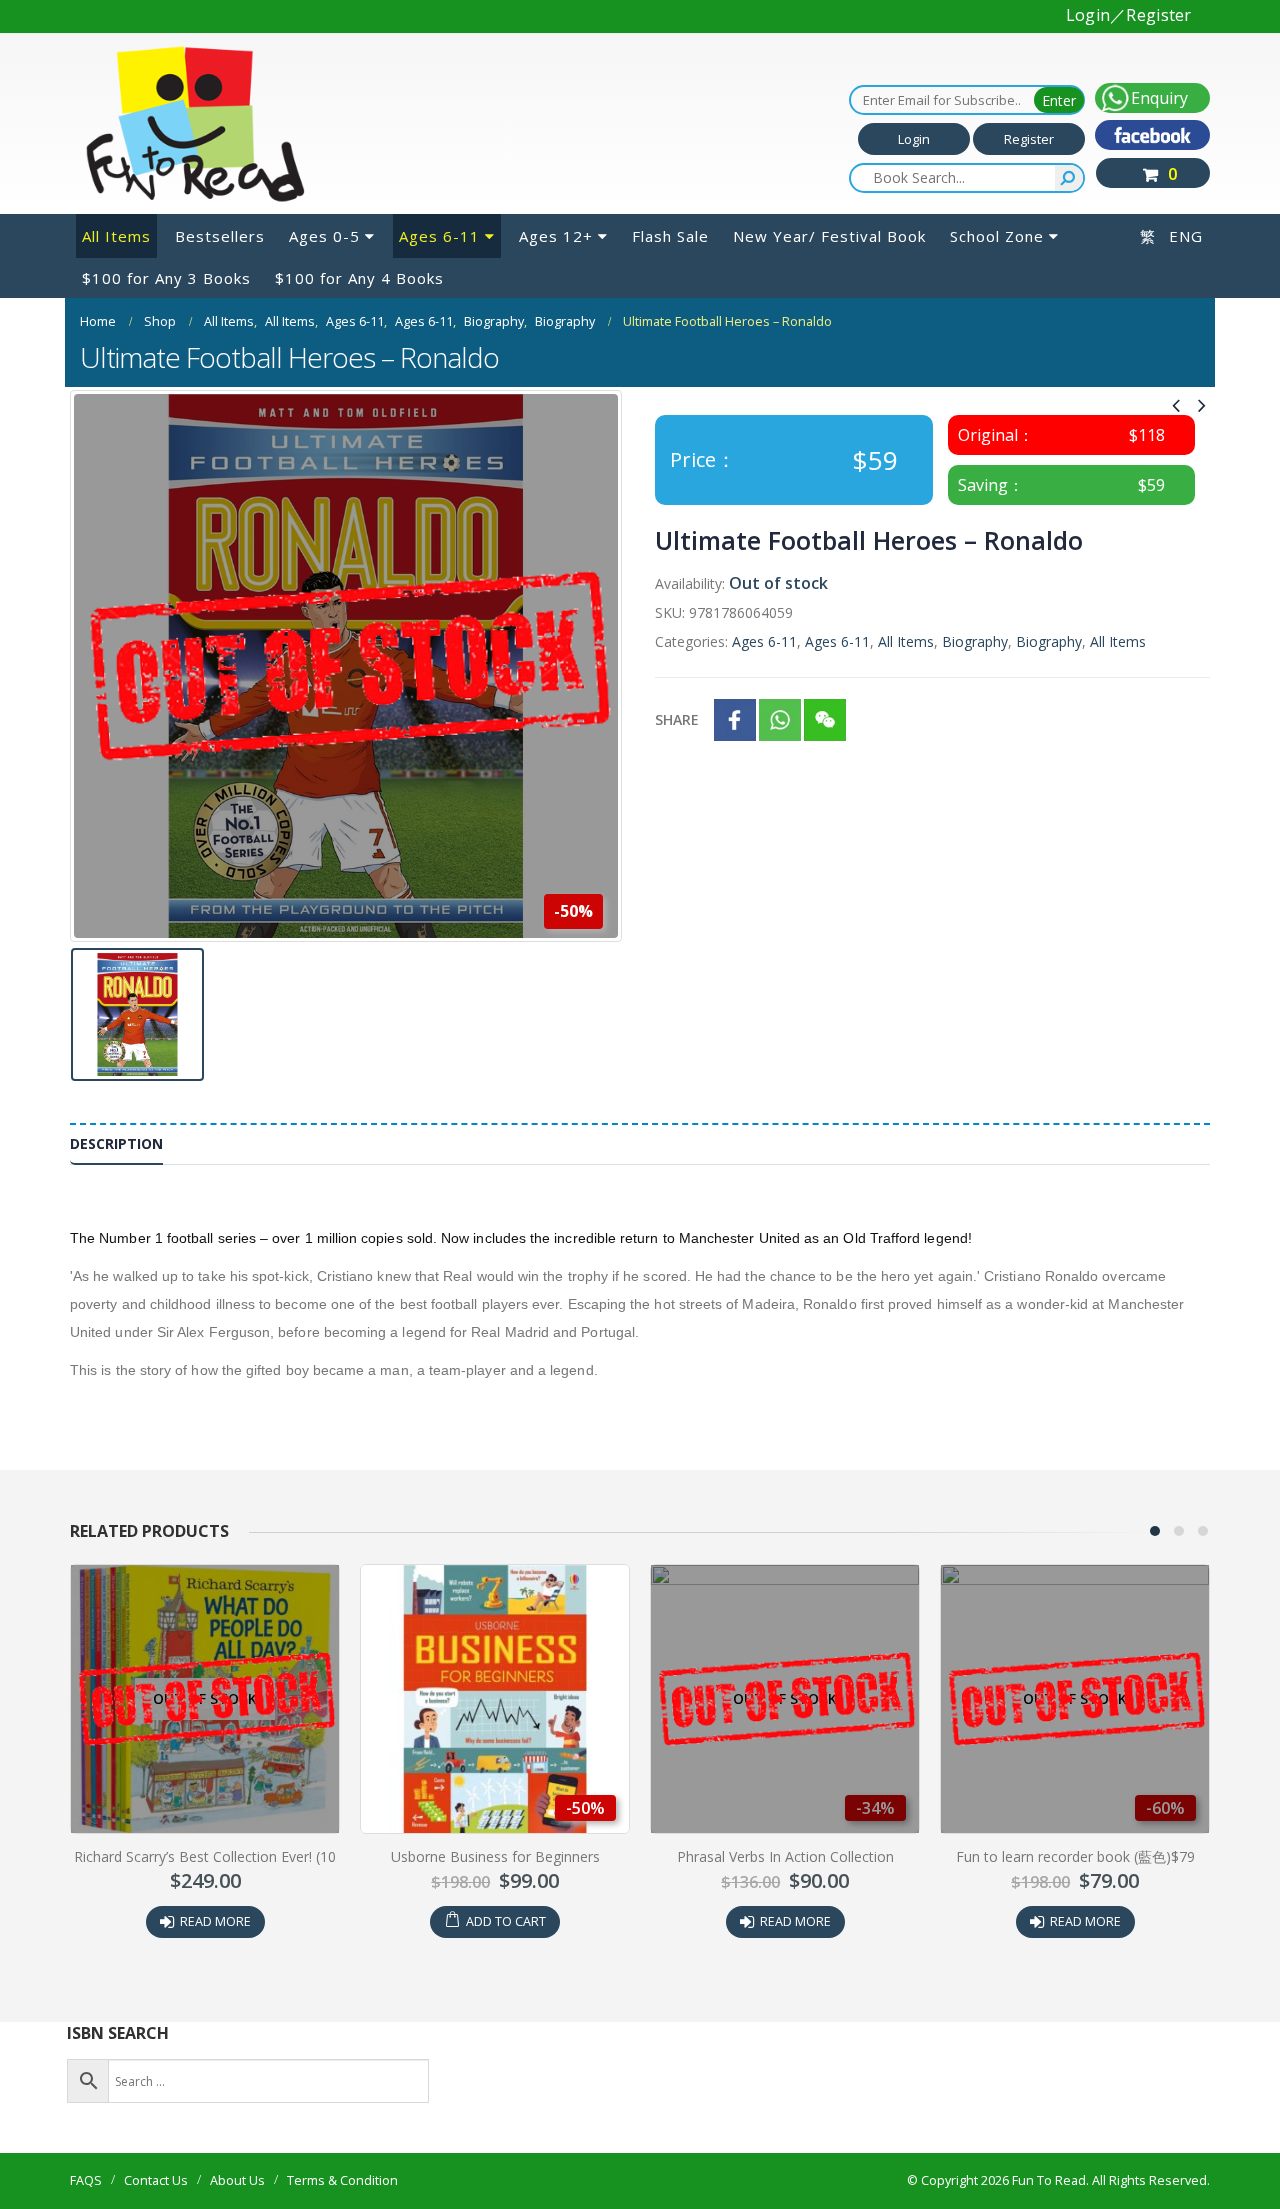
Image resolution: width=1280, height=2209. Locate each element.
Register (1029, 139)
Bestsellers (220, 236)
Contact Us (156, 2180)
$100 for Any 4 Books (359, 278)
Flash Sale (670, 236)
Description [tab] (116, 1143)
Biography (975, 641)
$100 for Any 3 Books (166, 278)
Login (914, 139)
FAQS (86, 2180)
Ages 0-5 (324, 236)
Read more (215, 1921)
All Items (116, 236)
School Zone (997, 236)
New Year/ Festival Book (829, 236)
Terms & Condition (342, 2180)
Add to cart (506, 1921)
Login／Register (1129, 15)
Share (677, 719)
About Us (237, 2180)
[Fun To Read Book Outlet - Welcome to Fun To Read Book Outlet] (195, 124)
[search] (1069, 178)
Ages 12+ (556, 236)
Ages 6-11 (439, 236)
